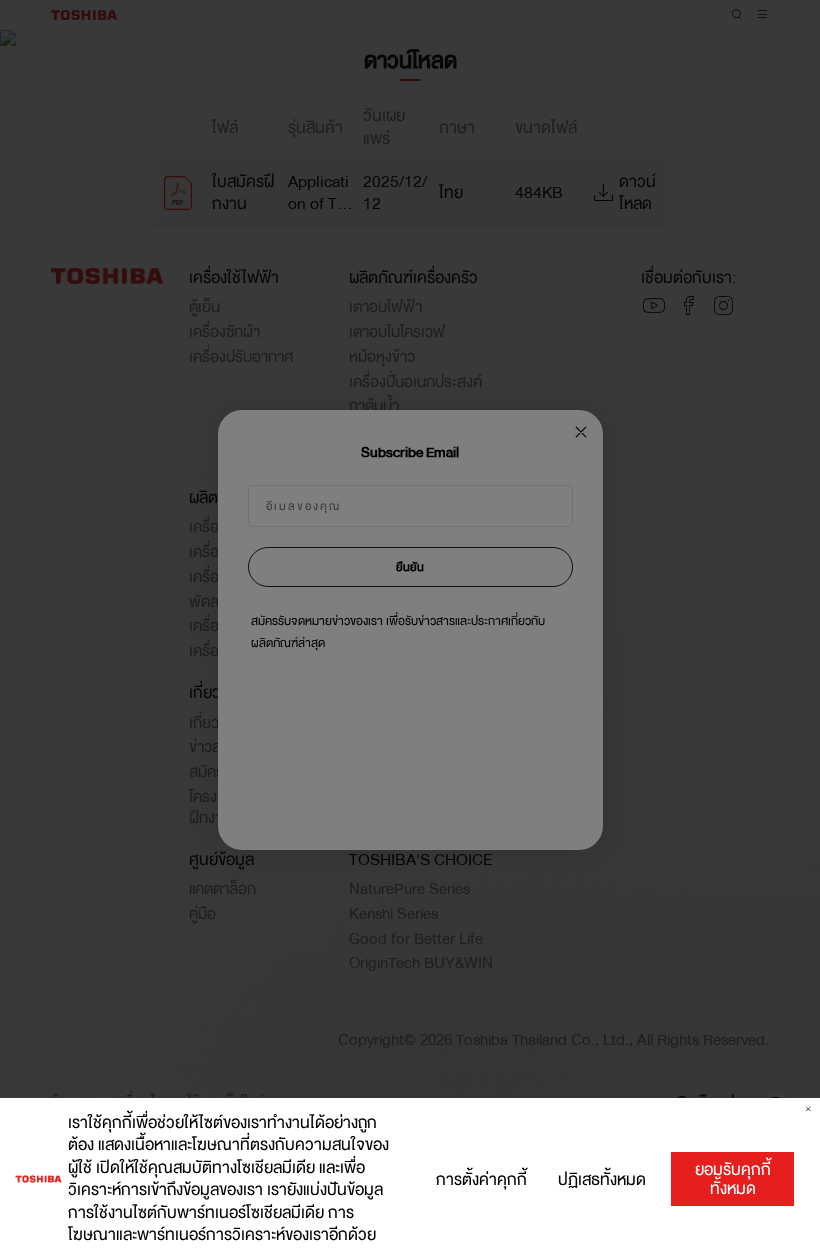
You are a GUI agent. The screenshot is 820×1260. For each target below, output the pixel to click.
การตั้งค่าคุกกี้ (481, 1179)
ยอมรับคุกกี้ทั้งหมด (733, 1179)
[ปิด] (808, 1109)
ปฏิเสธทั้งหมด (602, 1179)
